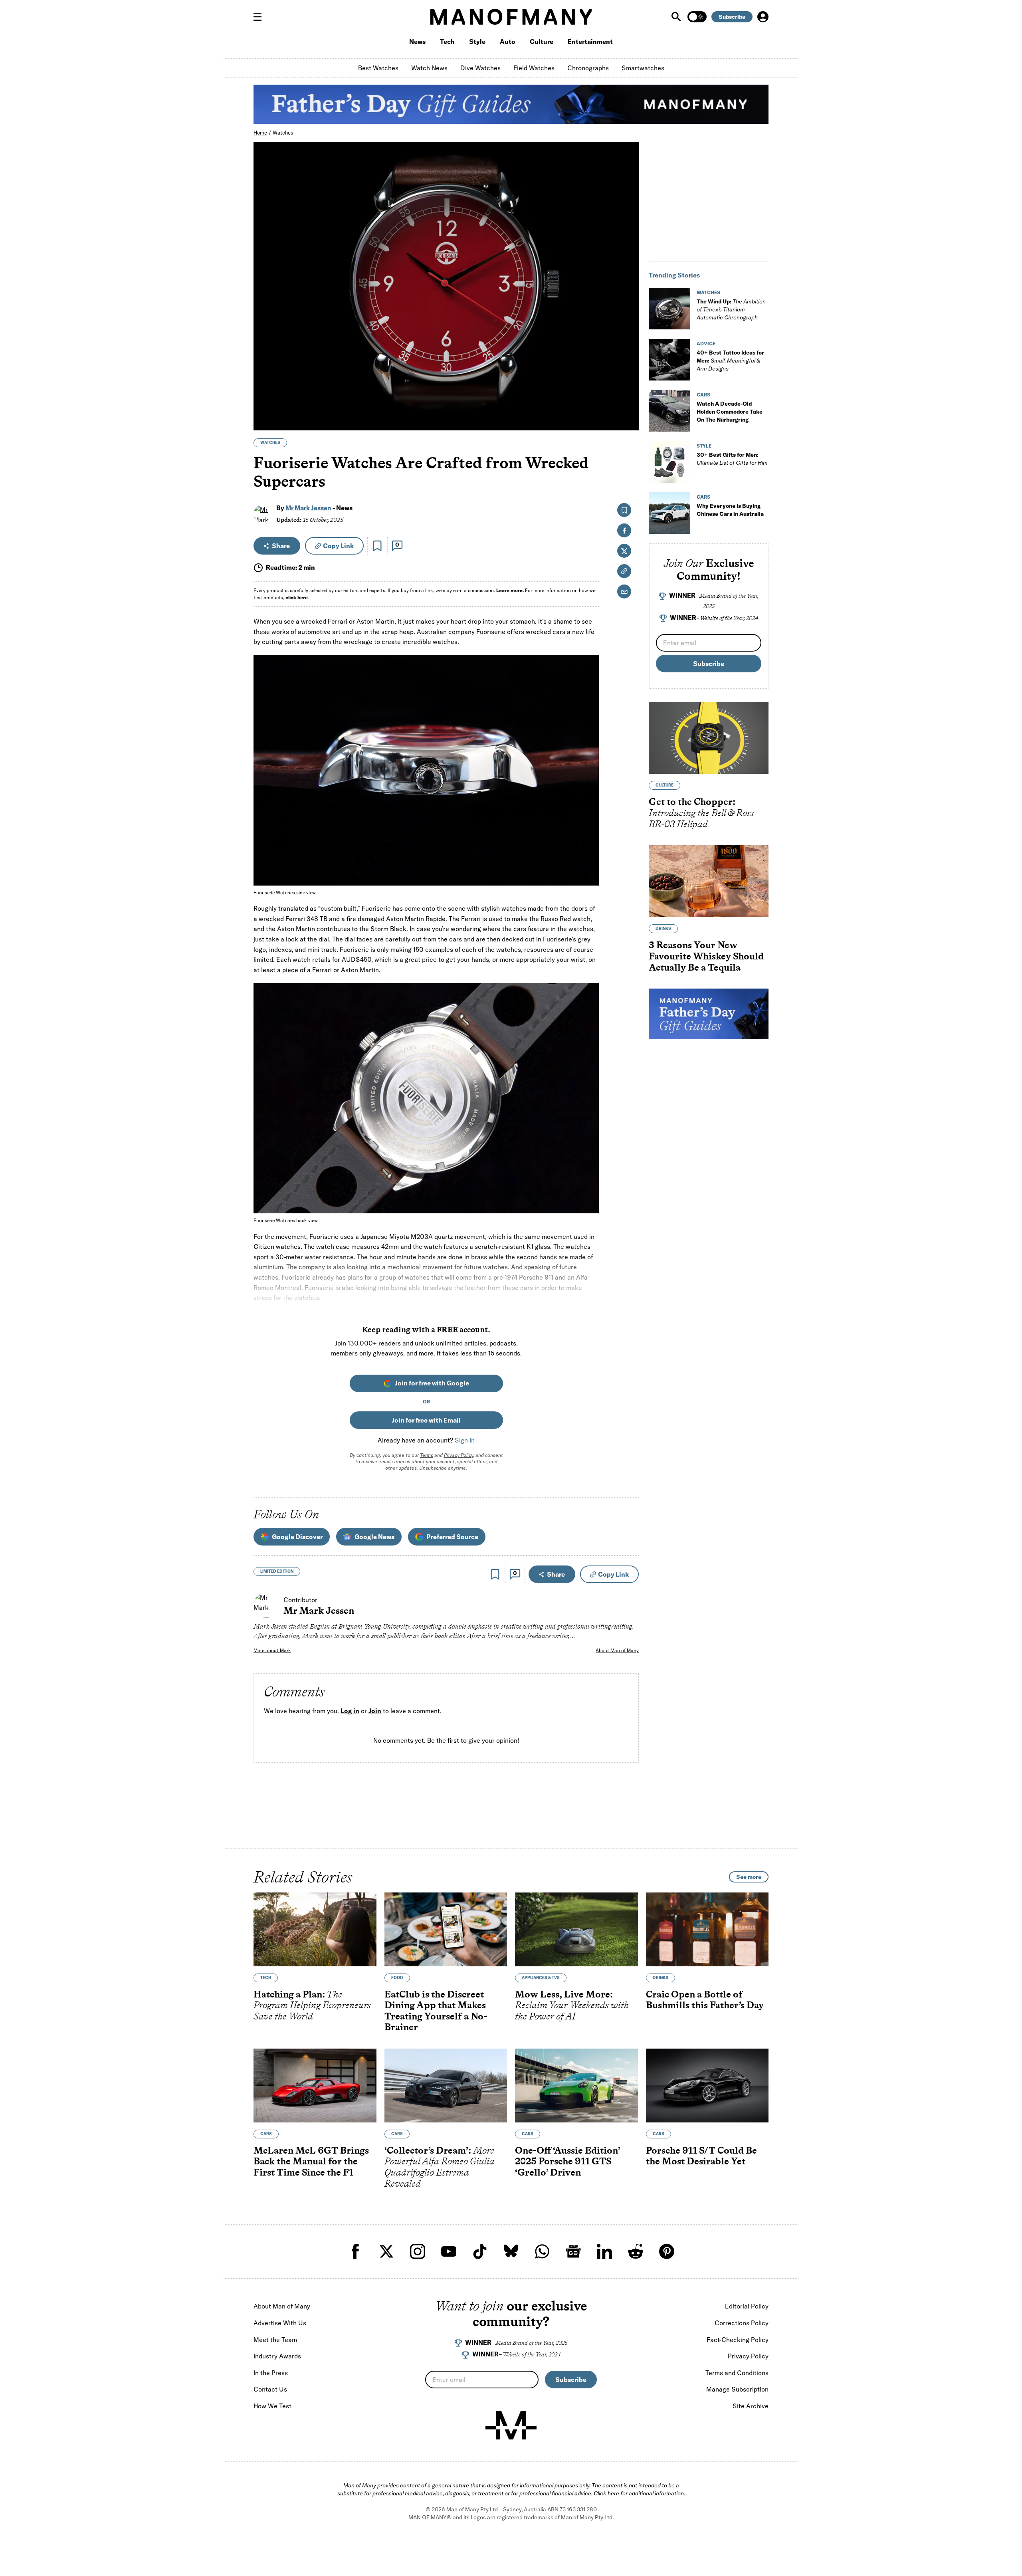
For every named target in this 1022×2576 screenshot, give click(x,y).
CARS (703, 395)
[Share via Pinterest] (628, 403)
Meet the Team (275, 2340)
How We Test (272, 2406)
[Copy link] (628, 420)
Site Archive (751, 2406)
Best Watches (378, 68)
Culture (542, 42)
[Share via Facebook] (628, 369)
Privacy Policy (459, 1455)
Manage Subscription (737, 2389)
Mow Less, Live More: (572, 2005)
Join (375, 1711)
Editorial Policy (747, 2306)
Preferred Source (452, 1537)
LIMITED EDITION (277, 1571)
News (417, 42)
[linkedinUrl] (604, 2251)
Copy (338, 546)
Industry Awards (277, 2356)
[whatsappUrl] (542, 2251)
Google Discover (297, 1537)
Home (260, 133)
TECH (266, 1978)
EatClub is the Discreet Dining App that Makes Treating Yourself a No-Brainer (436, 2011)
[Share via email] (624, 591)
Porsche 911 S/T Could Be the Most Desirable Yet (701, 2156)
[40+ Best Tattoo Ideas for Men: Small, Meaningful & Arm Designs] (669, 360)
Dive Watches (480, 68)
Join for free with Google (432, 1383)
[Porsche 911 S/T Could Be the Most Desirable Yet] (707, 2086)
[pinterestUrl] (667, 2251)
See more (749, 1877)
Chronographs (588, 68)
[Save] (377, 546)
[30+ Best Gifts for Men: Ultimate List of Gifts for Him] (669, 462)
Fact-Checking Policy (738, 2340)
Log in (350, 1711)
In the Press (271, 2373)
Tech (447, 42)
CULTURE (664, 785)
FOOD (397, 1978)
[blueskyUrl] (511, 2251)
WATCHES (270, 443)
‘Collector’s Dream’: (440, 2167)
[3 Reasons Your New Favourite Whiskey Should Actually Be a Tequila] (709, 881)
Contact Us (270, 2389)
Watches (283, 133)
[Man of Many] (511, 2425)
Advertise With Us (280, 2323)
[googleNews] (573, 2251)
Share (281, 546)
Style (477, 42)
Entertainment (590, 42)
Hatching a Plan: (312, 2005)
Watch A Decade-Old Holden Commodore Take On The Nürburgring (730, 412)
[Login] (763, 17)
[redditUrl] (636, 2251)
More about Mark (272, 1650)
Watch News (429, 68)
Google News (374, 1537)
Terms (427, 1455)
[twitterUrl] (386, 2251)
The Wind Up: (731, 309)
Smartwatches (643, 68)
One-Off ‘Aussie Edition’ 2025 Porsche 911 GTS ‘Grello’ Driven (567, 2161)
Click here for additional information (639, 2493)
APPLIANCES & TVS (541, 1978)
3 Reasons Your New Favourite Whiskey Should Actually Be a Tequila (706, 956)
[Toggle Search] (677, 17)
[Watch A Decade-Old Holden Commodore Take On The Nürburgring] (669, 411)
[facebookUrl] (355, 2251)
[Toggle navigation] (261, 17)
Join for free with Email (426, 1420)
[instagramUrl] (418, 2251)
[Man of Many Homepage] (511, 17)
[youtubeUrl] (449, 2251)
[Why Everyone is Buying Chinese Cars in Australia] (669, 513)
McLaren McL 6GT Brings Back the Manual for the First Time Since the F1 (311, 2161)
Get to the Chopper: (701, 812)
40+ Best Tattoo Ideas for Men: (730, 361)
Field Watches (534, 68)
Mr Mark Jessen (308, 508)
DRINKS (663, 928)
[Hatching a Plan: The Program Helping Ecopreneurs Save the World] (315, 1929)
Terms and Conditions (737, 2373)
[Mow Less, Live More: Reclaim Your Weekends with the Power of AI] (576, 1929)
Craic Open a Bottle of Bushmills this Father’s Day (705, 2000)
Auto (508, 42)
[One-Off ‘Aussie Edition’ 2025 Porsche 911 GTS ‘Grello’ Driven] (576, 2086)
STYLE (704, 446)
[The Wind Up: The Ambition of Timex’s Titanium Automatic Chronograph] (669, 309)
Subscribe (732, 17)
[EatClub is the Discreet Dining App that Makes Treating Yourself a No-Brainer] (446, 1929)
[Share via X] (628, 386)
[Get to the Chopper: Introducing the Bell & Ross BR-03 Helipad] (709, 738)
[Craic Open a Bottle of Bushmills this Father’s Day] (707, 1929)
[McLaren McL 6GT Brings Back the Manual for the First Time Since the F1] (315, 2086)
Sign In (465, 1440)
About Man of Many (617, 1650)
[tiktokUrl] (480, 2251)
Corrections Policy (742, 2323)
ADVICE (706, 344)
